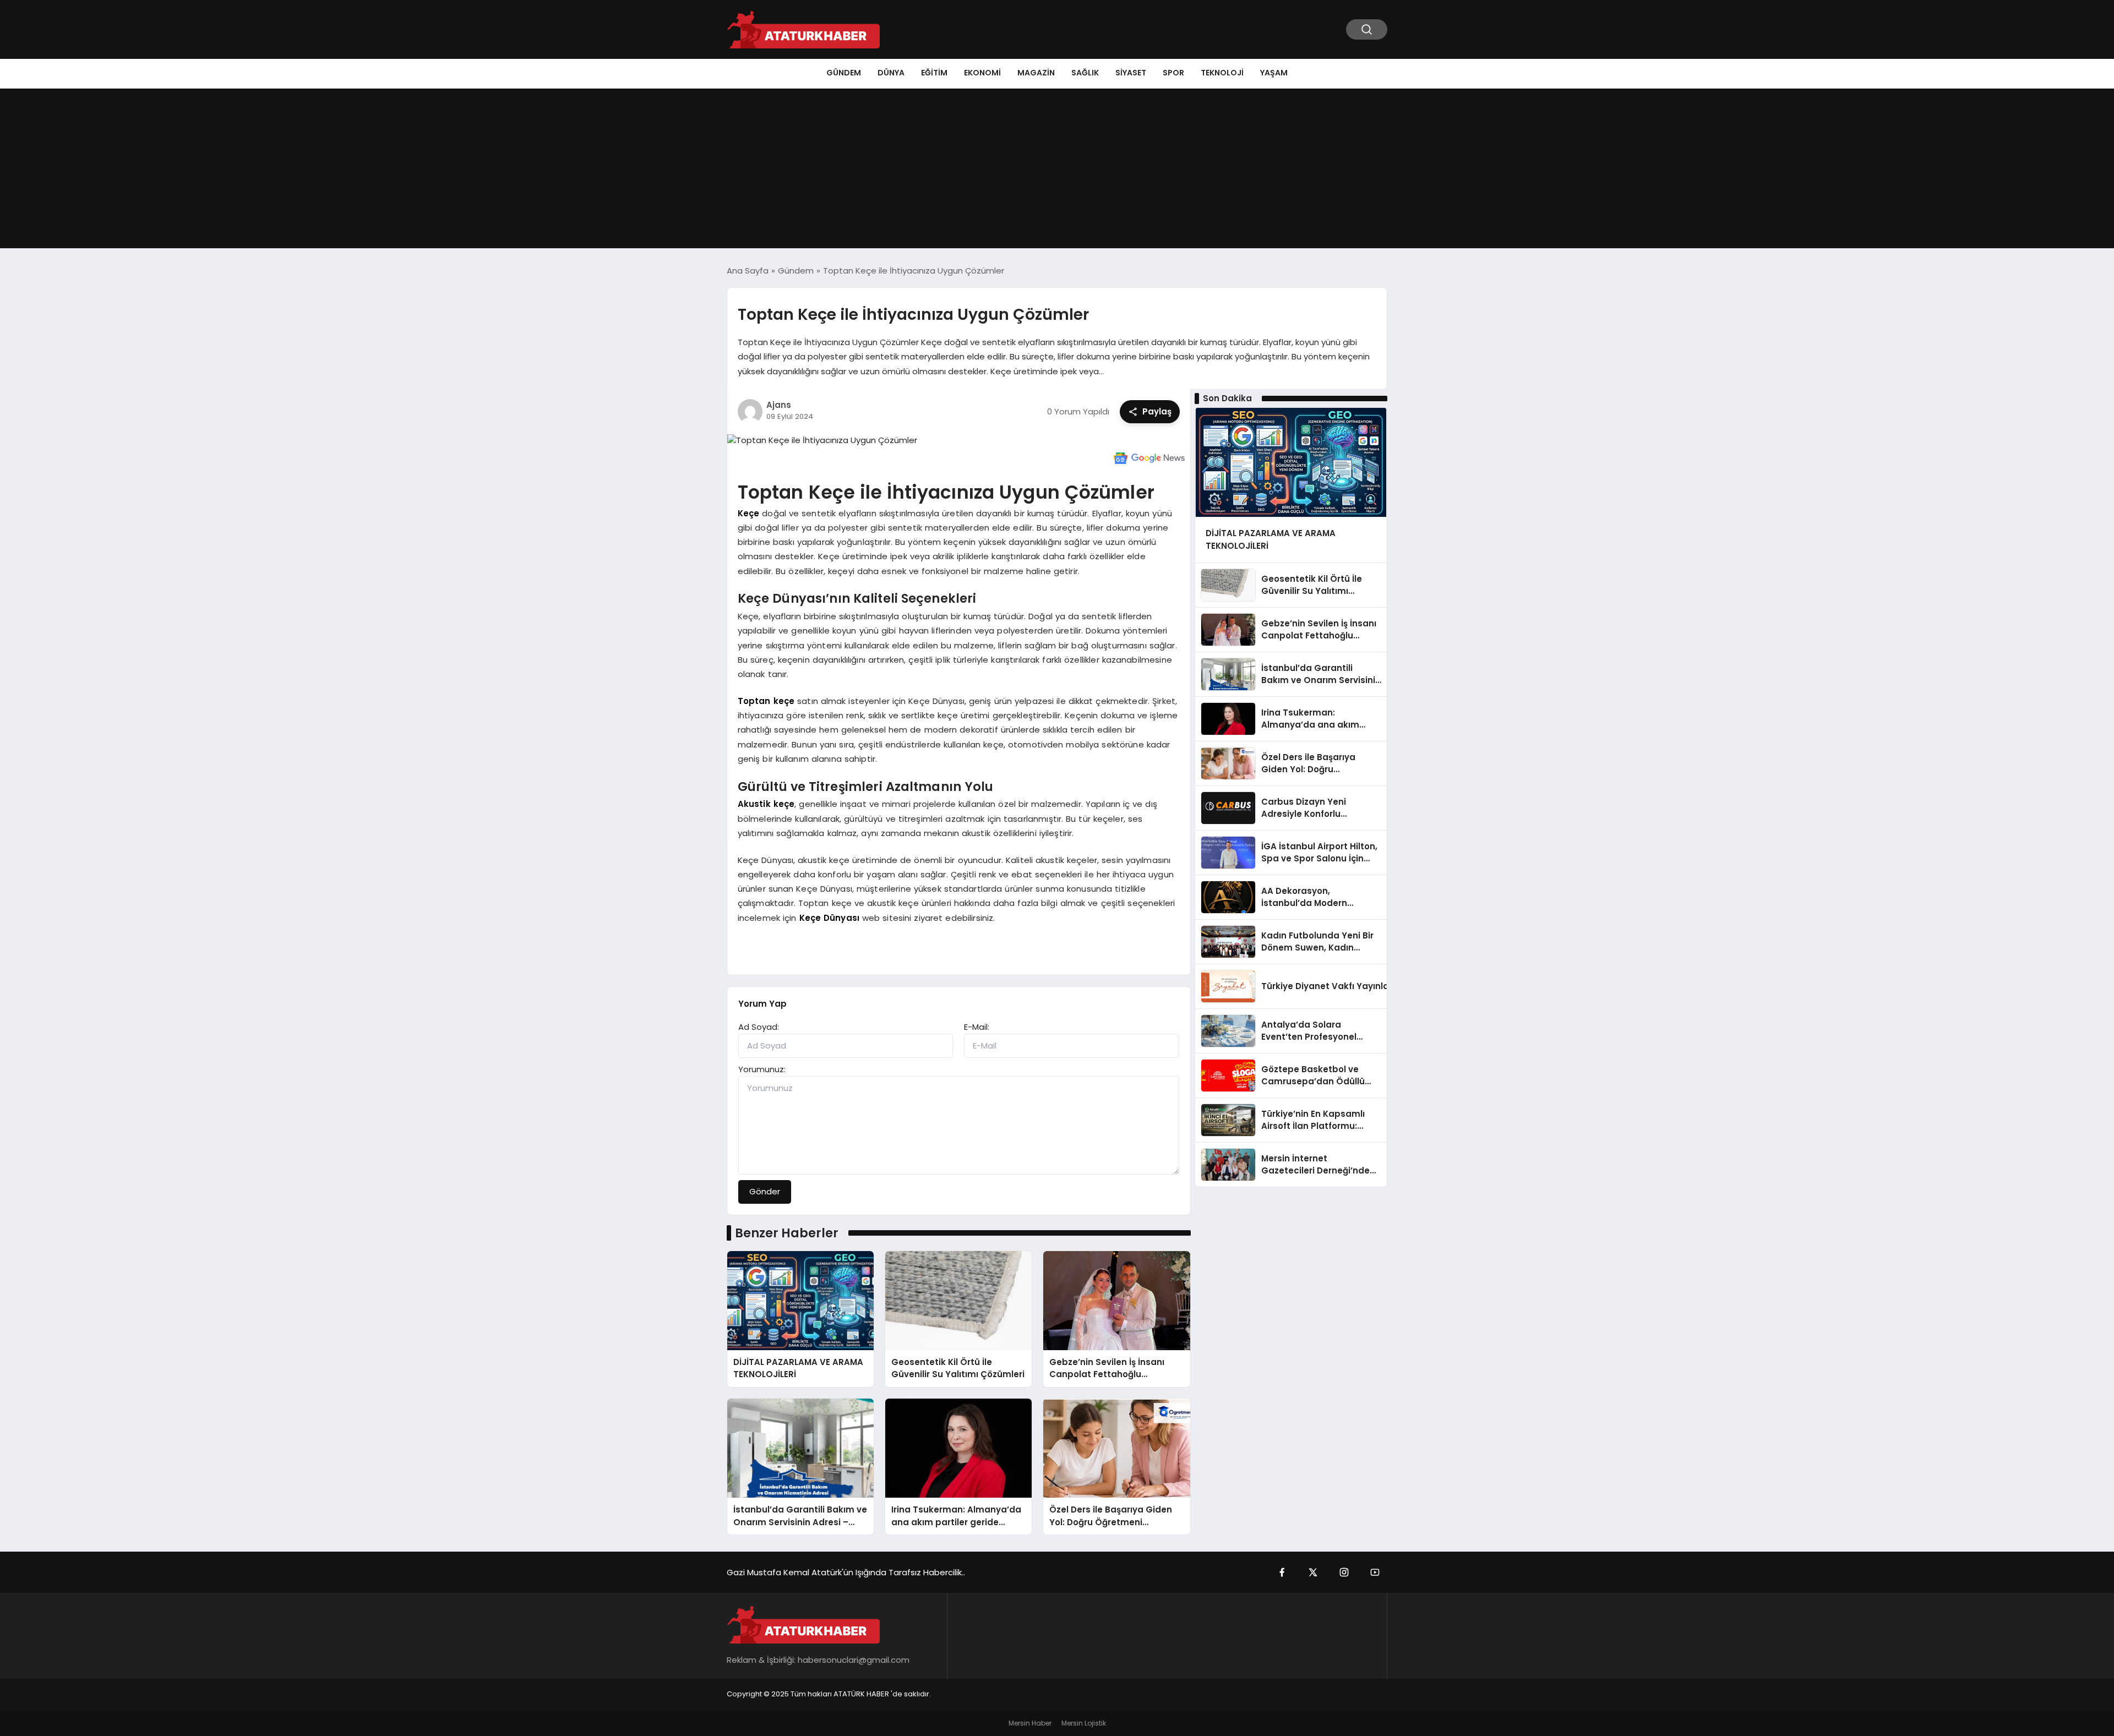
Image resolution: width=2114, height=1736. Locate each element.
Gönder (765, 1191)
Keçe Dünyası (830, 918)
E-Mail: (977, 1027)
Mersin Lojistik (1084, 1723)
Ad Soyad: (759, 1027)
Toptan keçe (766, 701)
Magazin (1036, 73)
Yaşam (1274, 73)
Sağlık (1085, 73)
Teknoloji (1222, 73)
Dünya (891, 73)
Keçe (749, 513)
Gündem (844, 73)
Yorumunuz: (762, 1069)
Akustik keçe (766, 804)
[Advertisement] (1057, 171)
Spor (1173, 73)
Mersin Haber (1030, 1723)
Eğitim (934, 73)
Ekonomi (982, 73)
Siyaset (1131, 73)
